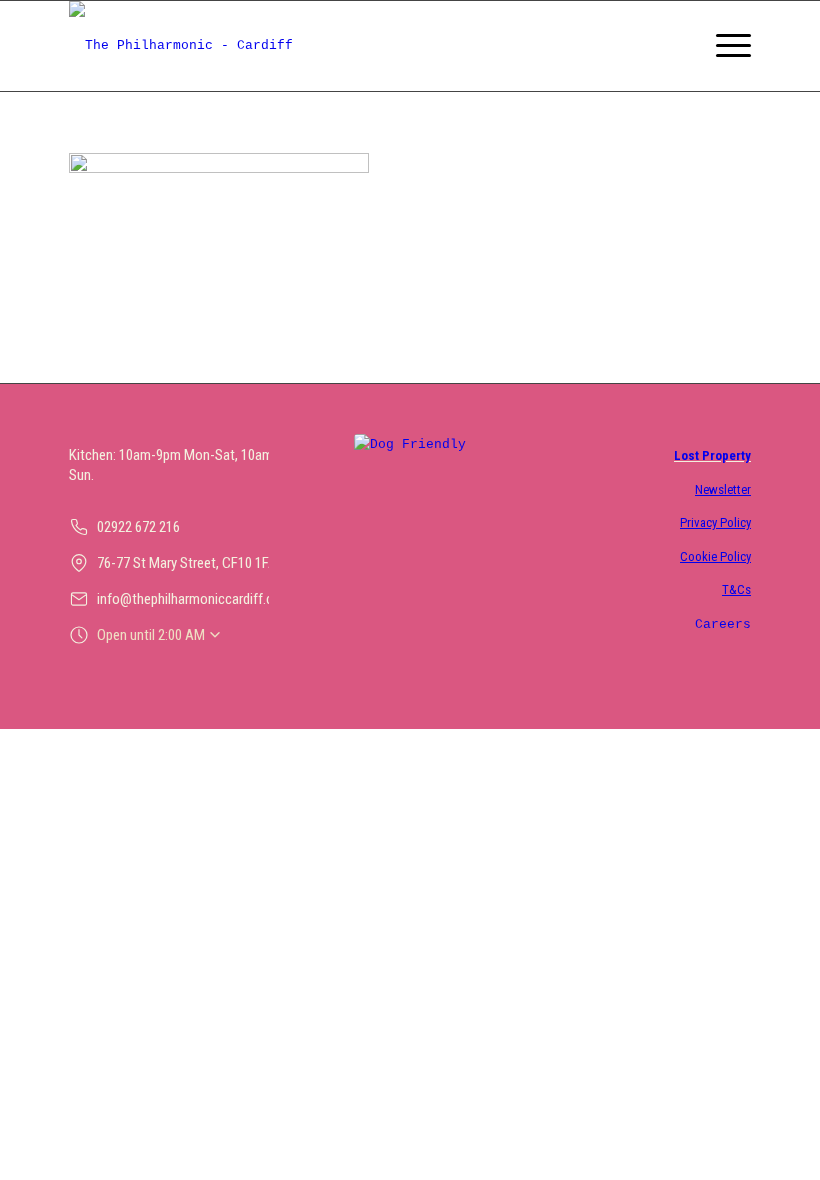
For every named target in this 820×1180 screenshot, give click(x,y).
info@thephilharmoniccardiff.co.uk (197, 599)
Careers (723, 624)
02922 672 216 (138, 527)
